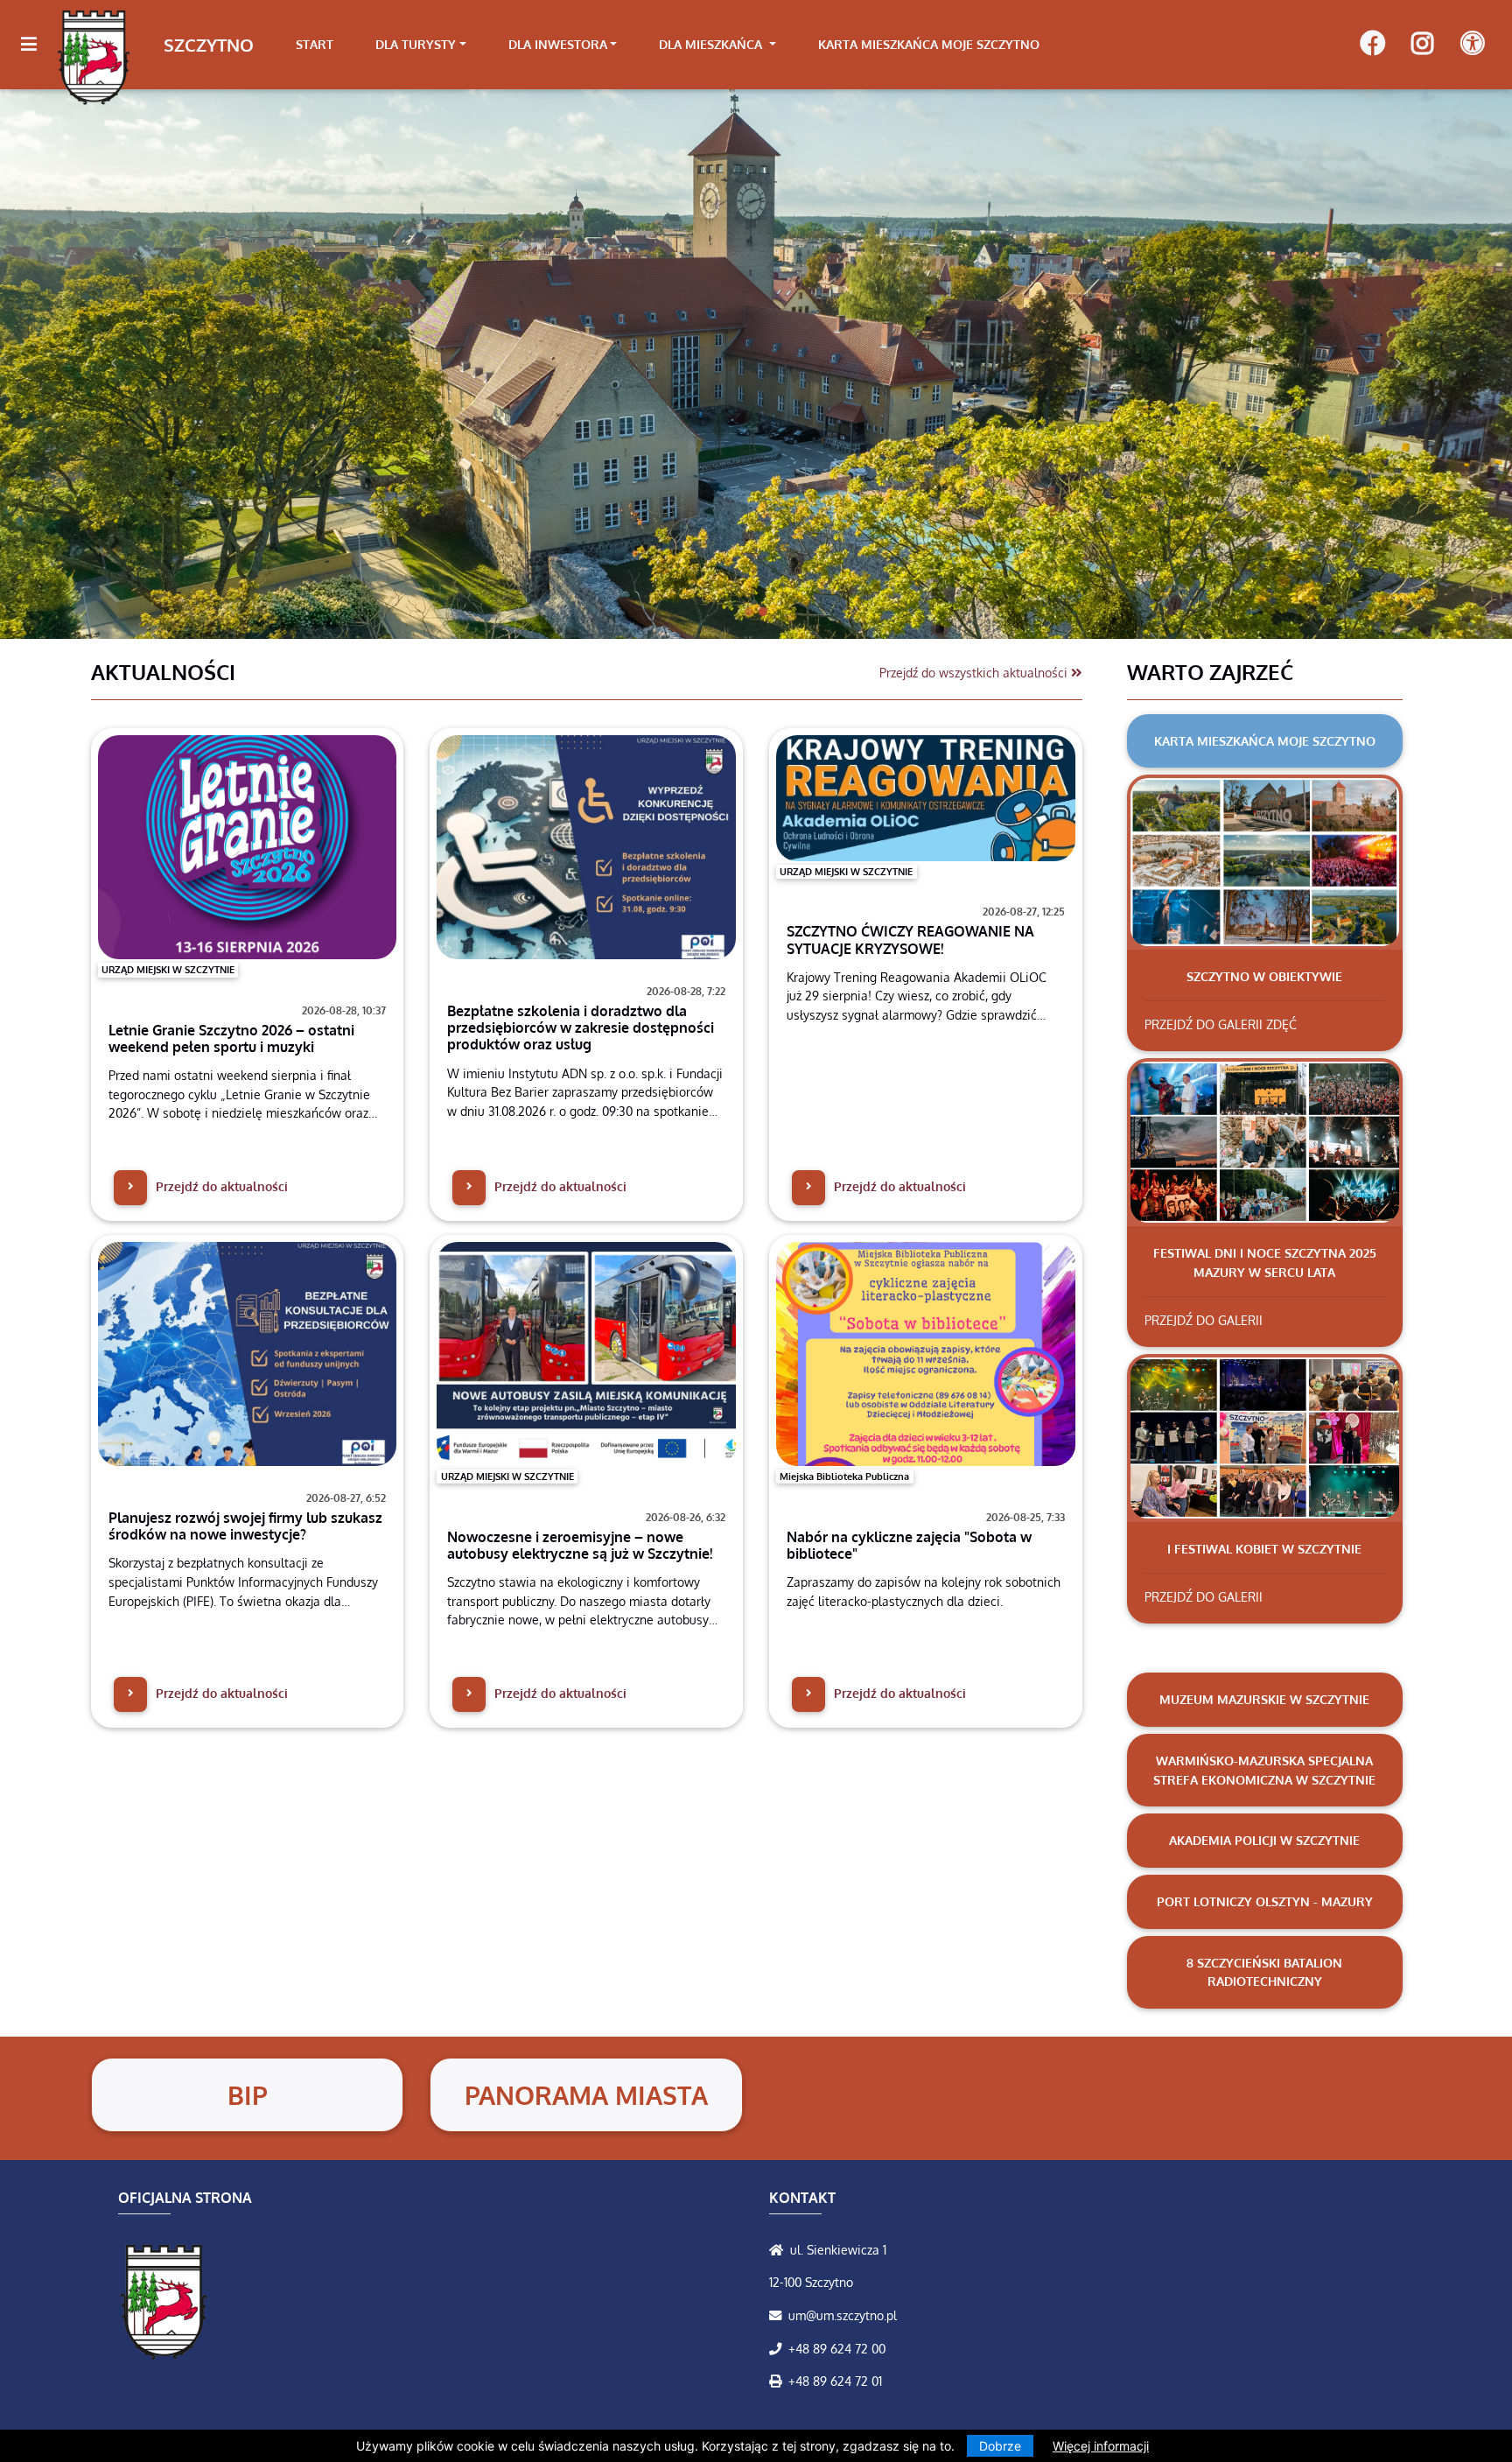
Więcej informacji (1101, 2446)
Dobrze (1000, 2446)
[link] (421, 45)
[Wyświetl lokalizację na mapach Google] (780, 2249)
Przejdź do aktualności (220, 1186)
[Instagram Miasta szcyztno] (1422, 45)
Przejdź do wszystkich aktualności (975, 672)
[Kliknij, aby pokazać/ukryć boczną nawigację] (36, 45)
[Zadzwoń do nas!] (779, 2348)
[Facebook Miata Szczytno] (1372, 45)
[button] (113, 363)
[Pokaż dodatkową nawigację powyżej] (1472, 44)
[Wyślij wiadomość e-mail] (779, 2315)
